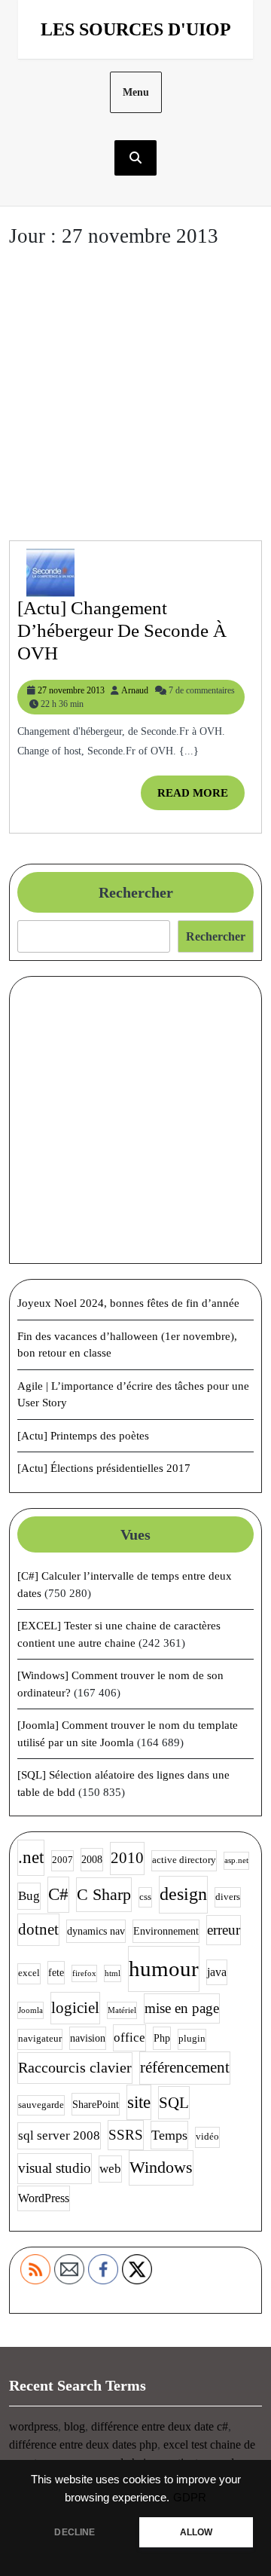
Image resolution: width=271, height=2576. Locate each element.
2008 (92, 1859)
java (217, 1972)
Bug (29, 1896)
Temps (169, 2135)
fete (56, 1972)
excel (29, 1973)
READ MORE (201, 798)
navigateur (40, 2039)
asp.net (236, 1860)
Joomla (30, 2010)
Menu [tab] (136, 92)
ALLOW (196, 2532)
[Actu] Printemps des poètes (83, 1436)
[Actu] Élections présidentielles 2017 (104, 1468)
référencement (185, 2067)
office (129, 2038)
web (110, 2169)
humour (164, 1969)
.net (31, 1857)
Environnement (166, 1931)
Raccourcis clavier (75, 2067)
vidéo (207, 2137)
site (139, 2102)
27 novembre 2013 (71, 690)
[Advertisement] (135, 397)
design (183, 1894)
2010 (127, 1858)
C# (58, 1894)
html (113, 1973)
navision (88, 2038)
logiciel (75, 2008)
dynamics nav (96, 1931)
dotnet (38, 1929)
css (145, 1897)
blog (75, 2426)
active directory (184, 1860)
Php (162, 2038)
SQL (174, 2103)
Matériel (122, 2010)
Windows (161, 2167)
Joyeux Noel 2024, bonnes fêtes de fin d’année (128, 1303)
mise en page (182, 2008)
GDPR (190, 2498)
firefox (84, 1973)
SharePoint (96, 2104)
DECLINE (75, 2532)
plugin (192, 2039)
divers (228, 1897)
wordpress (33, 2426)
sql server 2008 (59, 2135)
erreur (224, 1930)
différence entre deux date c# (160, 2426)
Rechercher (136, 892)
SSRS (126, 2135)
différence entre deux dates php (83, 2444)
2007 (62, 1860)
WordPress (44, 2198)
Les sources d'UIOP (136, 29)
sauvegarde (41, 2105)
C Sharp (104, 1894)
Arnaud (135, 690)
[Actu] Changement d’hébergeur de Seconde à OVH (122, 630)
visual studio (55, 2168)
